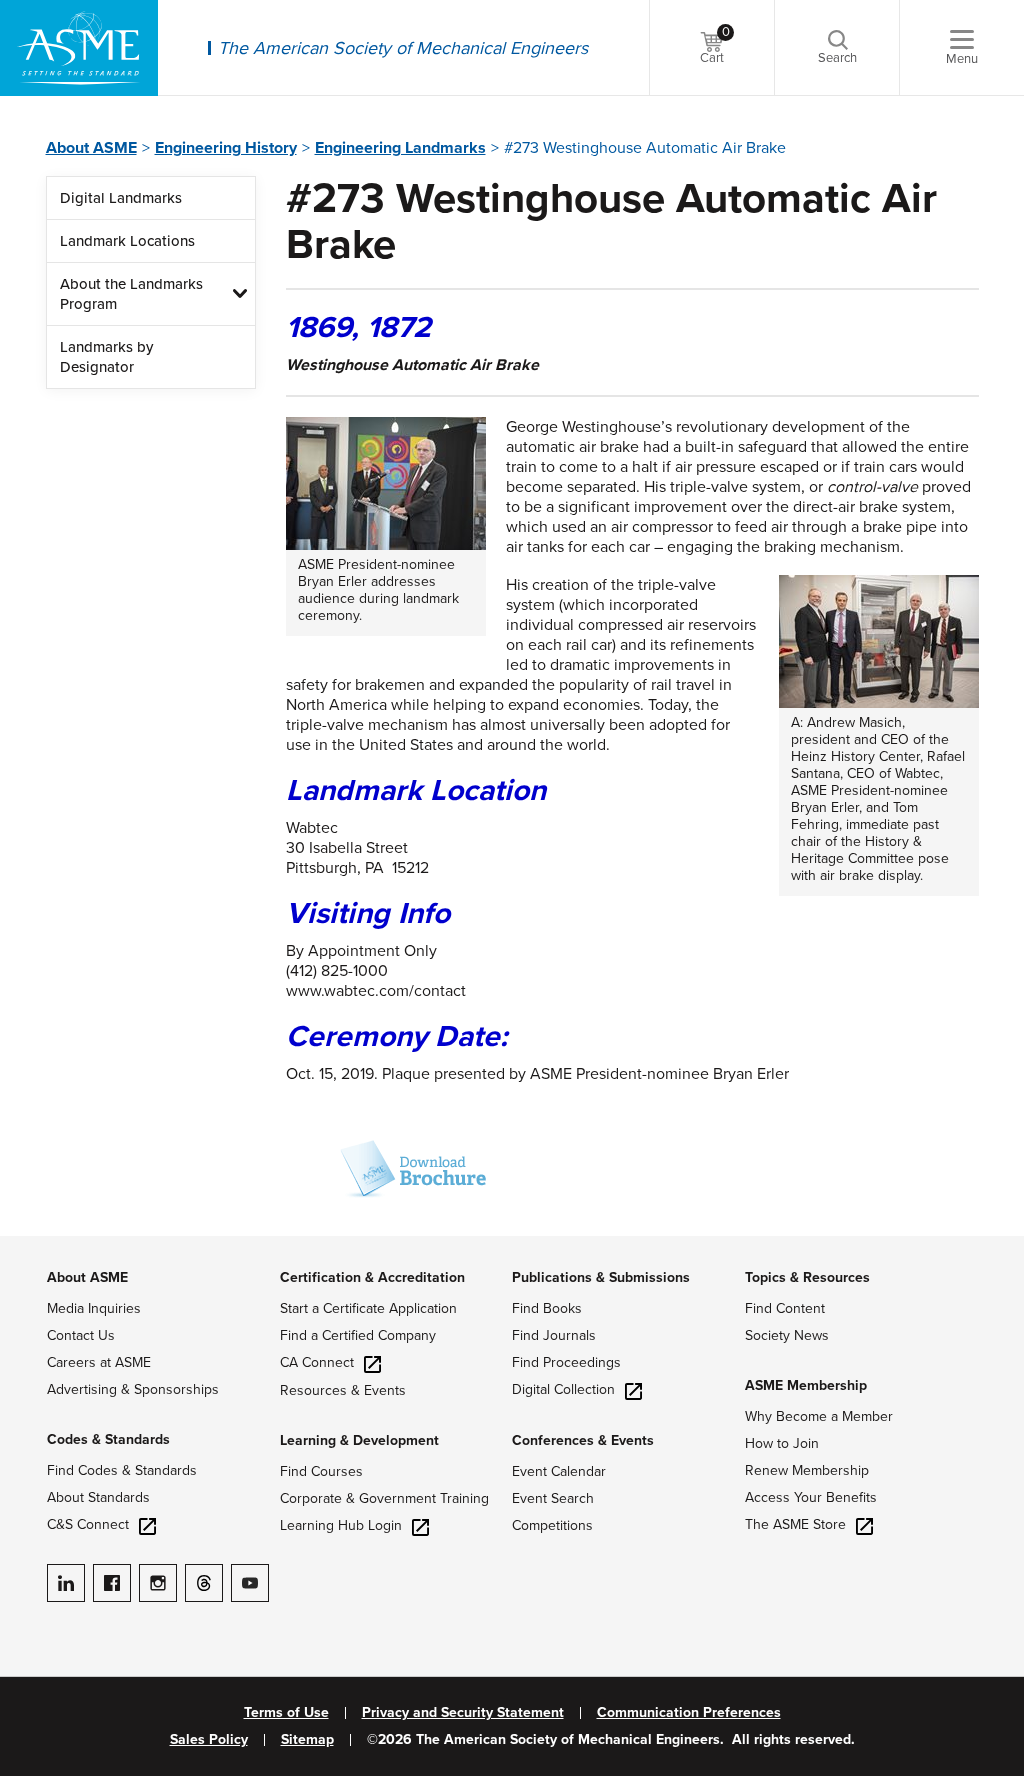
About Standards (98, 1497)
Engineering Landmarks (400, 148)
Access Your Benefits (811, 1497)
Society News (787, 1335)
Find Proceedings (566, 1362)
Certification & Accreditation (372, 1277)
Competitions (552, 1525)
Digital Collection (563, 1389)
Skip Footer (40, 1246)
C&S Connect (88, 1524)
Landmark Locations (127, 241)
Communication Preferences (689, 1713)
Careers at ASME (99, 1362)
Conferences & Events (583, 1440)
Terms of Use (286, 1713)
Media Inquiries (94, 1308)
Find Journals (554, 1335)
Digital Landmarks (121, 198)
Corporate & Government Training (384, 1498)
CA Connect (317, 1362)
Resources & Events (343, 1390)
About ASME (91, 148)
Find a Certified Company (358, 1335)
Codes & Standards (108, 1439)
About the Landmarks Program (131, 294)
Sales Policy (209, 1740)
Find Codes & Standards (122, 1470)
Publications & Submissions (601, 1277)
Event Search (553, 1498)
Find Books (547, 1308)
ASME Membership (806, 1385)
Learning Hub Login (341, 1525)
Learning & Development (359, 1440)
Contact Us (81, 1335)
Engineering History (226, 148)
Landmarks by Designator (106, 357)
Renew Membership (807, 1470)
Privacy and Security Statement (463, 1713)
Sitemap (307, 1740)
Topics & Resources (807, 1277)
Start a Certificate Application (368, 1308)
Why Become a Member (819, 1416)
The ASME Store (795, 1524)
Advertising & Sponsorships (133, 1389)
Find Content (785, 1308)
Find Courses (321, 1471)
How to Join (782, 1443)
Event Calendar (559, 1471)
